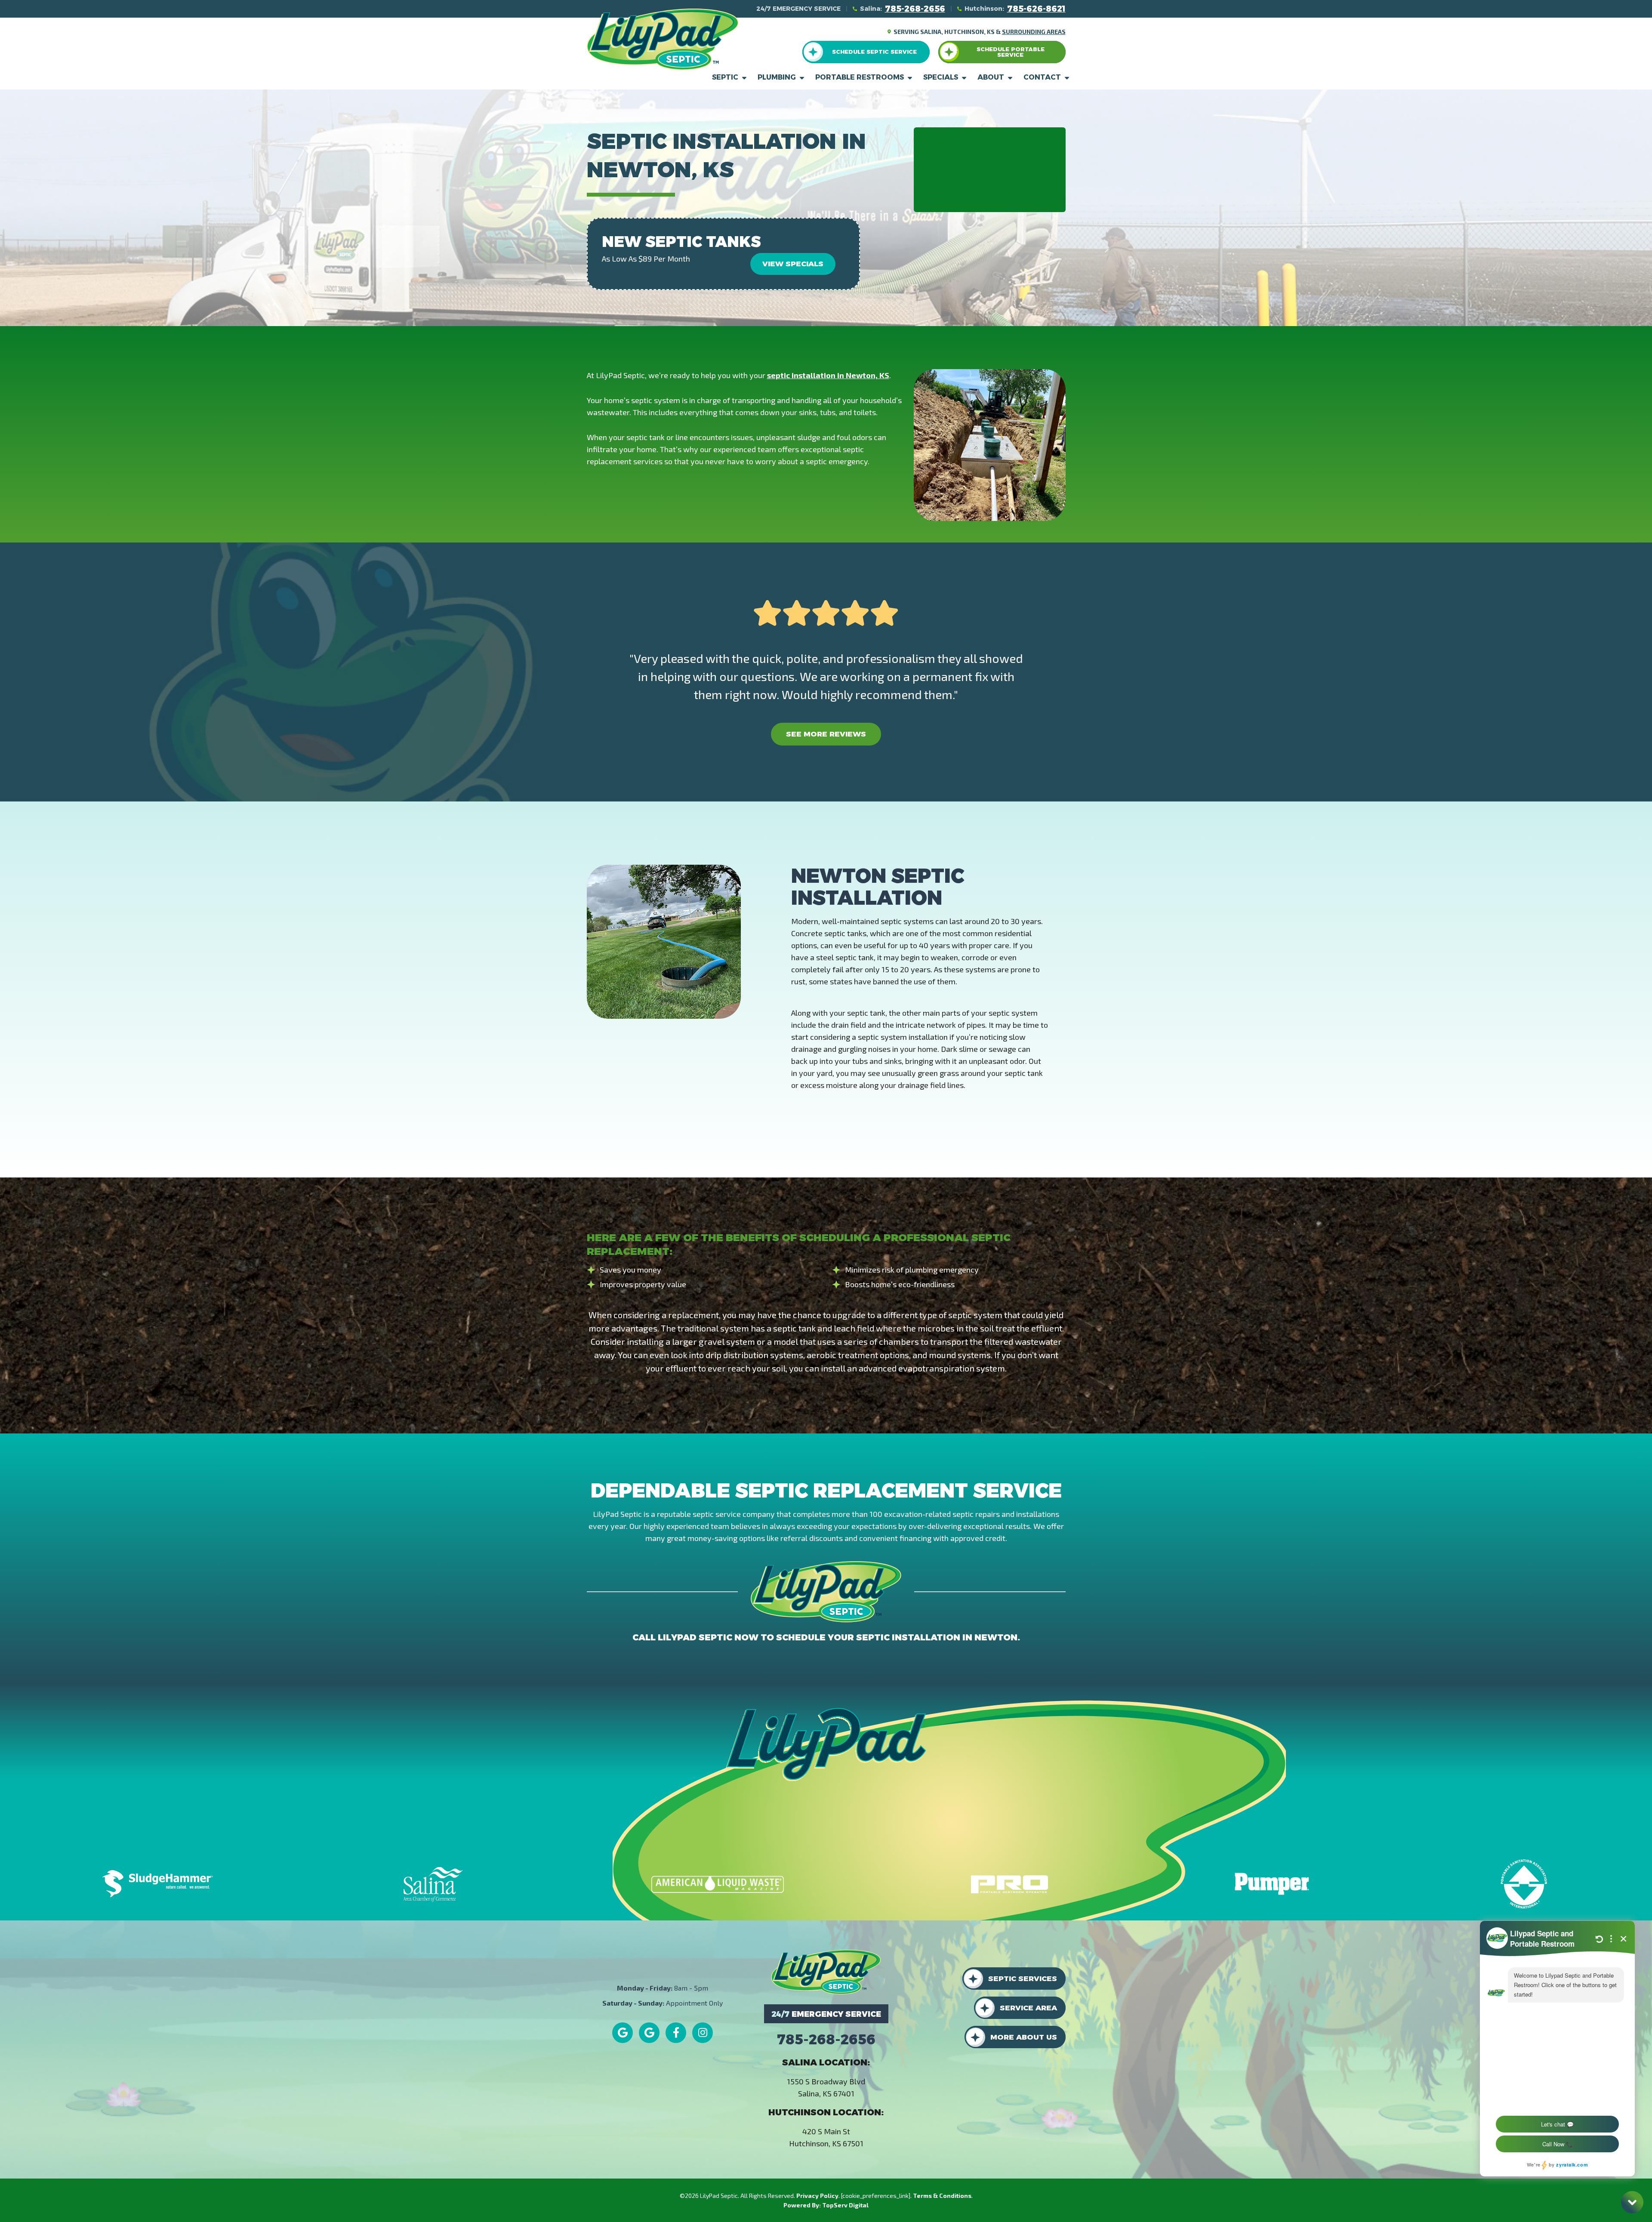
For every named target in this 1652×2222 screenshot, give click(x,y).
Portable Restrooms (860, 77)
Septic (725, 77)
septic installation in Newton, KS (828, 375)
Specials (941, 77)
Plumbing (777, 77)
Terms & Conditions (942, 2196)
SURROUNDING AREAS (1034, 32)
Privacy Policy (817, 2196)
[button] (866, 52)
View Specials (793, 264)
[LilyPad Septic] (663, 38)
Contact (1042, 77)
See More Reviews (826, 734)
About (991, 77)
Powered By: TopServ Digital (826, 2205)
